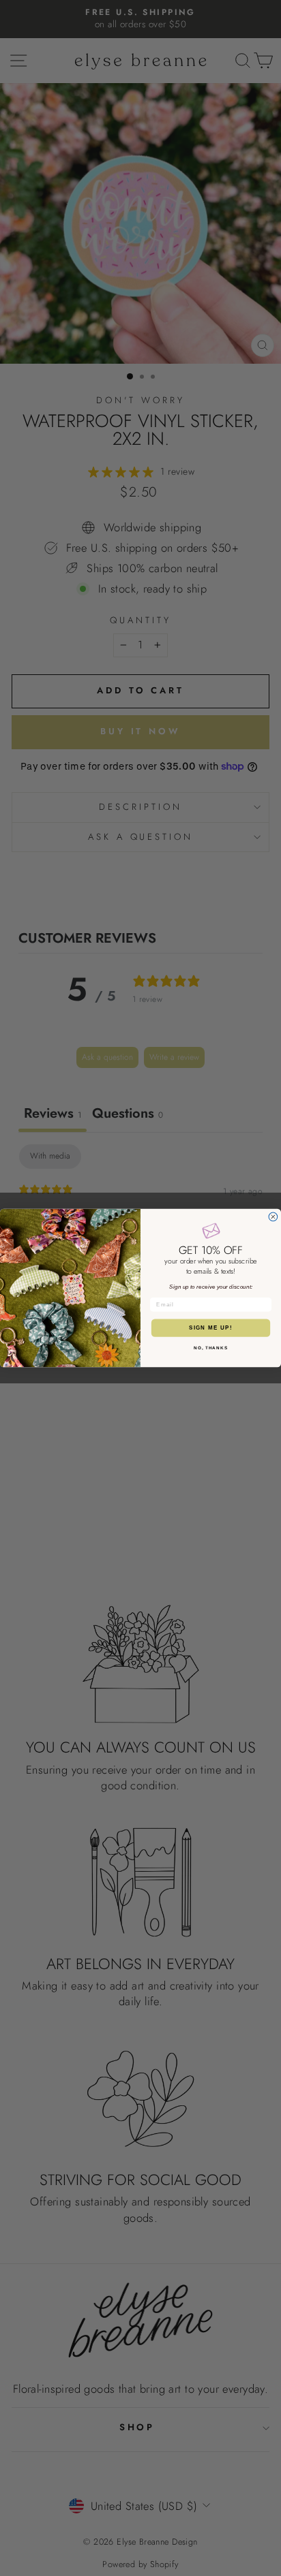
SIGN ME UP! (211, 1328)
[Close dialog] (273, 1217)
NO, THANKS (211, 1348)
